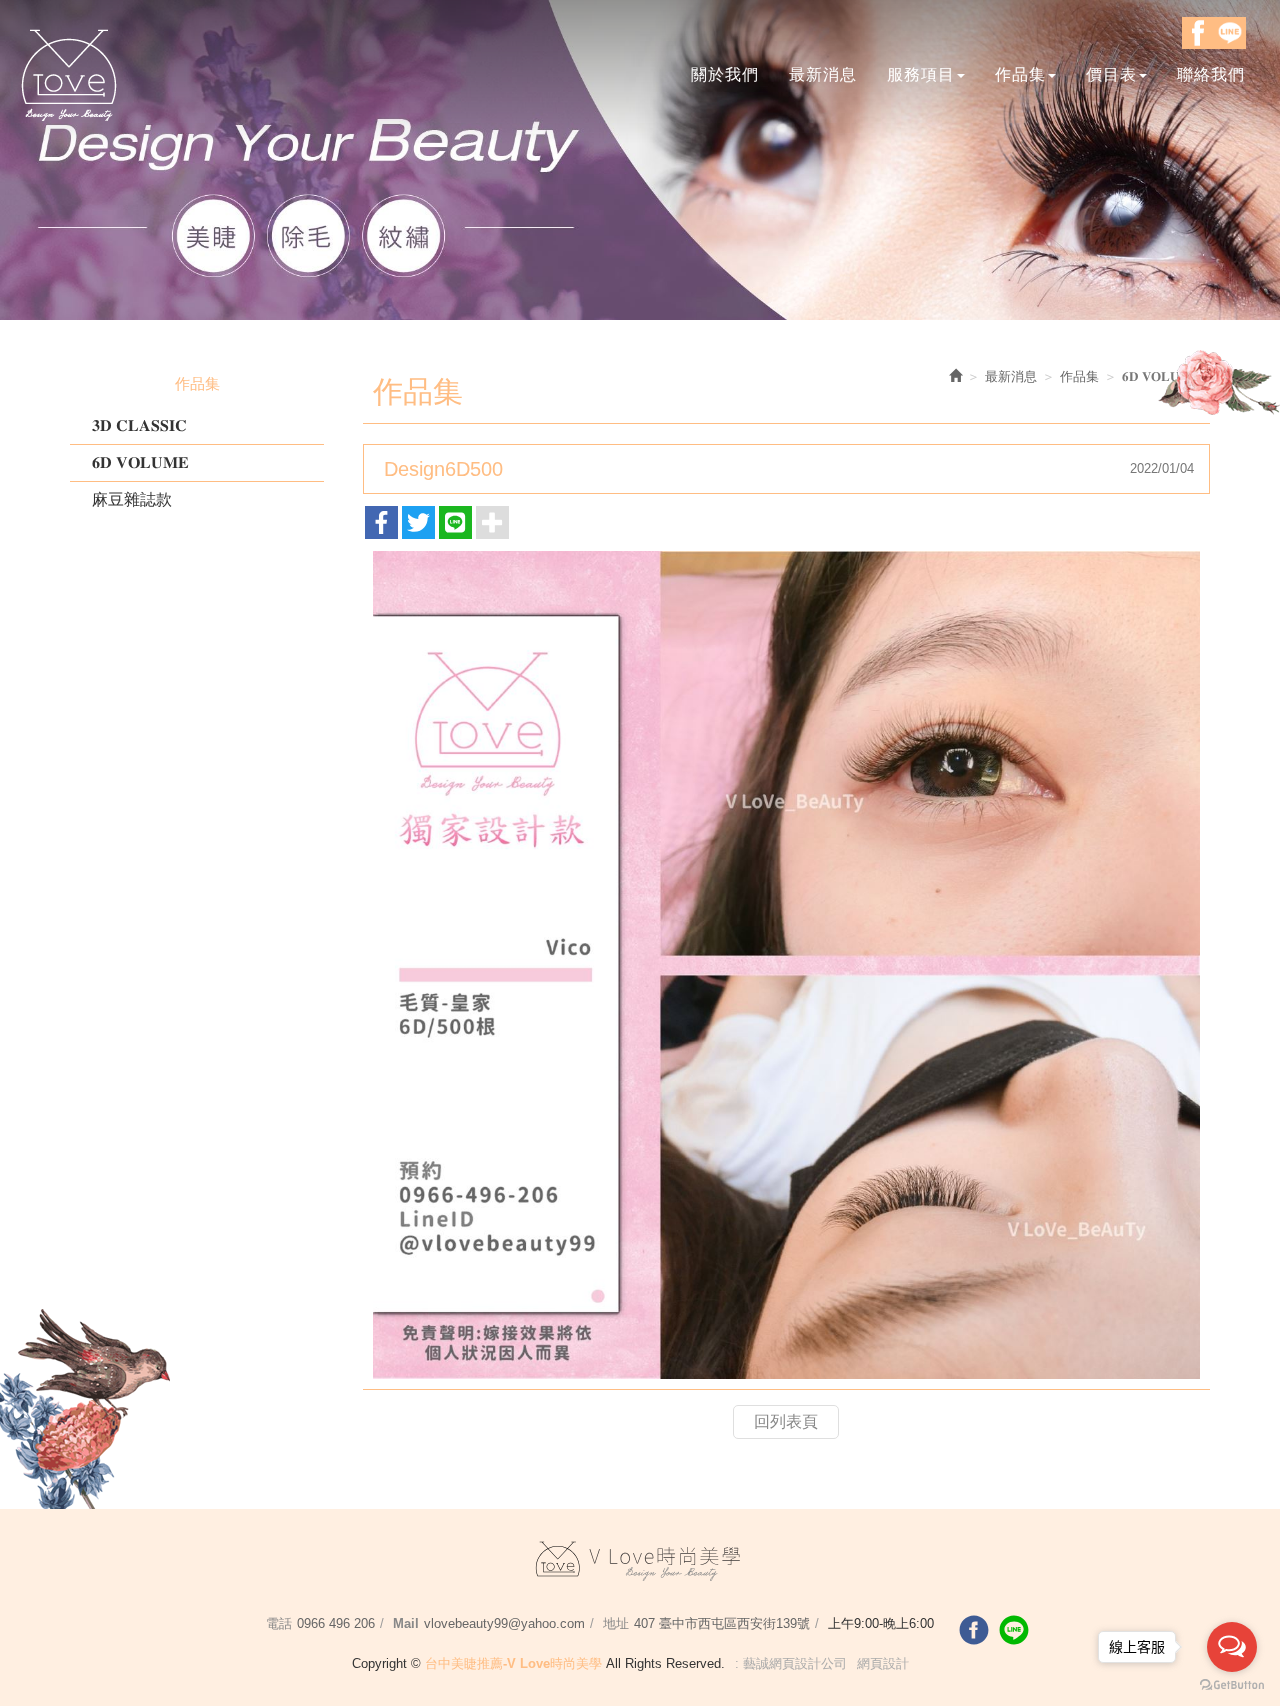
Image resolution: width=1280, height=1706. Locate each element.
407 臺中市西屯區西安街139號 (722, 1623)
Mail (406, 1623)
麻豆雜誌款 (132, 499)
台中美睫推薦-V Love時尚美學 (69, 73)
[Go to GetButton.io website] (1232, 1685)
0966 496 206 (336, 1623)
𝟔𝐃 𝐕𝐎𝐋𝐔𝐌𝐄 (140, 462)
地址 (616, 1623)
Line (1230, 33)
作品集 (1079, 376)
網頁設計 (883, 1663)
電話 (279, 1623)
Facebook (1198, 33)
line (1014, 1630)
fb (974, 1630)
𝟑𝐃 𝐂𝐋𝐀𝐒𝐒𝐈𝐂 (139, 425)
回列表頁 (786, 1421)
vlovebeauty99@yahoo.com (504, 1623)
